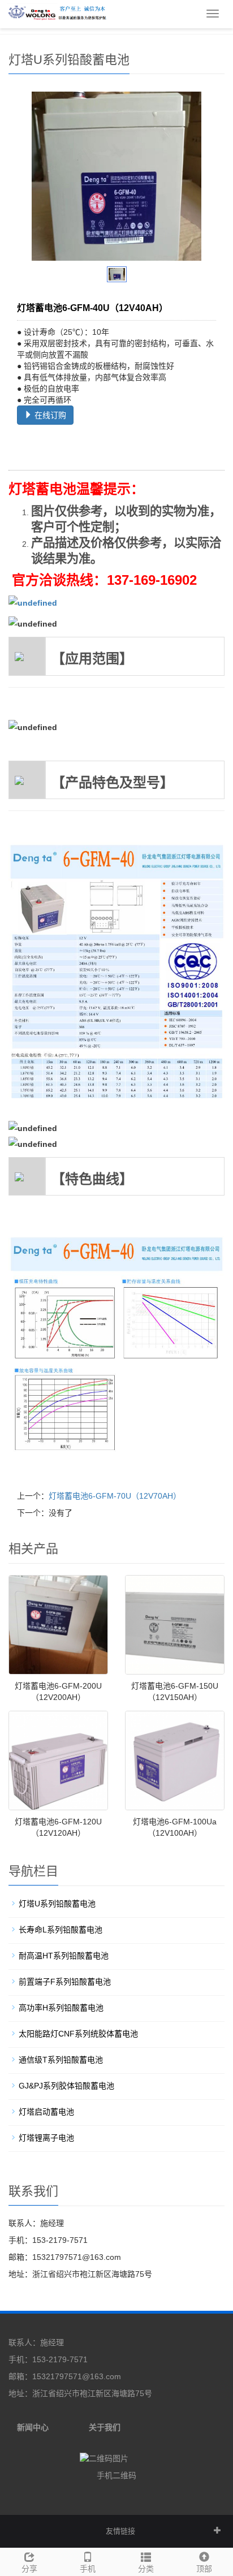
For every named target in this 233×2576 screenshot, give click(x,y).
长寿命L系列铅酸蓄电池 (61, 1930)
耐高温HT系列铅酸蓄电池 (64, 1956)
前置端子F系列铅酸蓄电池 (65, 1982)
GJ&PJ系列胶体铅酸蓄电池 (66, 2086)
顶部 (204, 2569)
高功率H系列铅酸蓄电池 (61, 2008)
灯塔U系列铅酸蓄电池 (57, 1904)
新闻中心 (33, 2427)
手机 (88, 2569)
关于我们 (105, 2427)
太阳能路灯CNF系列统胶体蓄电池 (78, 2034)
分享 (29, 2569)
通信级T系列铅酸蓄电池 (61, 2060)
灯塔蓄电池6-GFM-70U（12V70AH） (115, 1496)
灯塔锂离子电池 (46, 2138)
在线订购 (49, 415)
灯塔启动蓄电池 (46, 2112)
